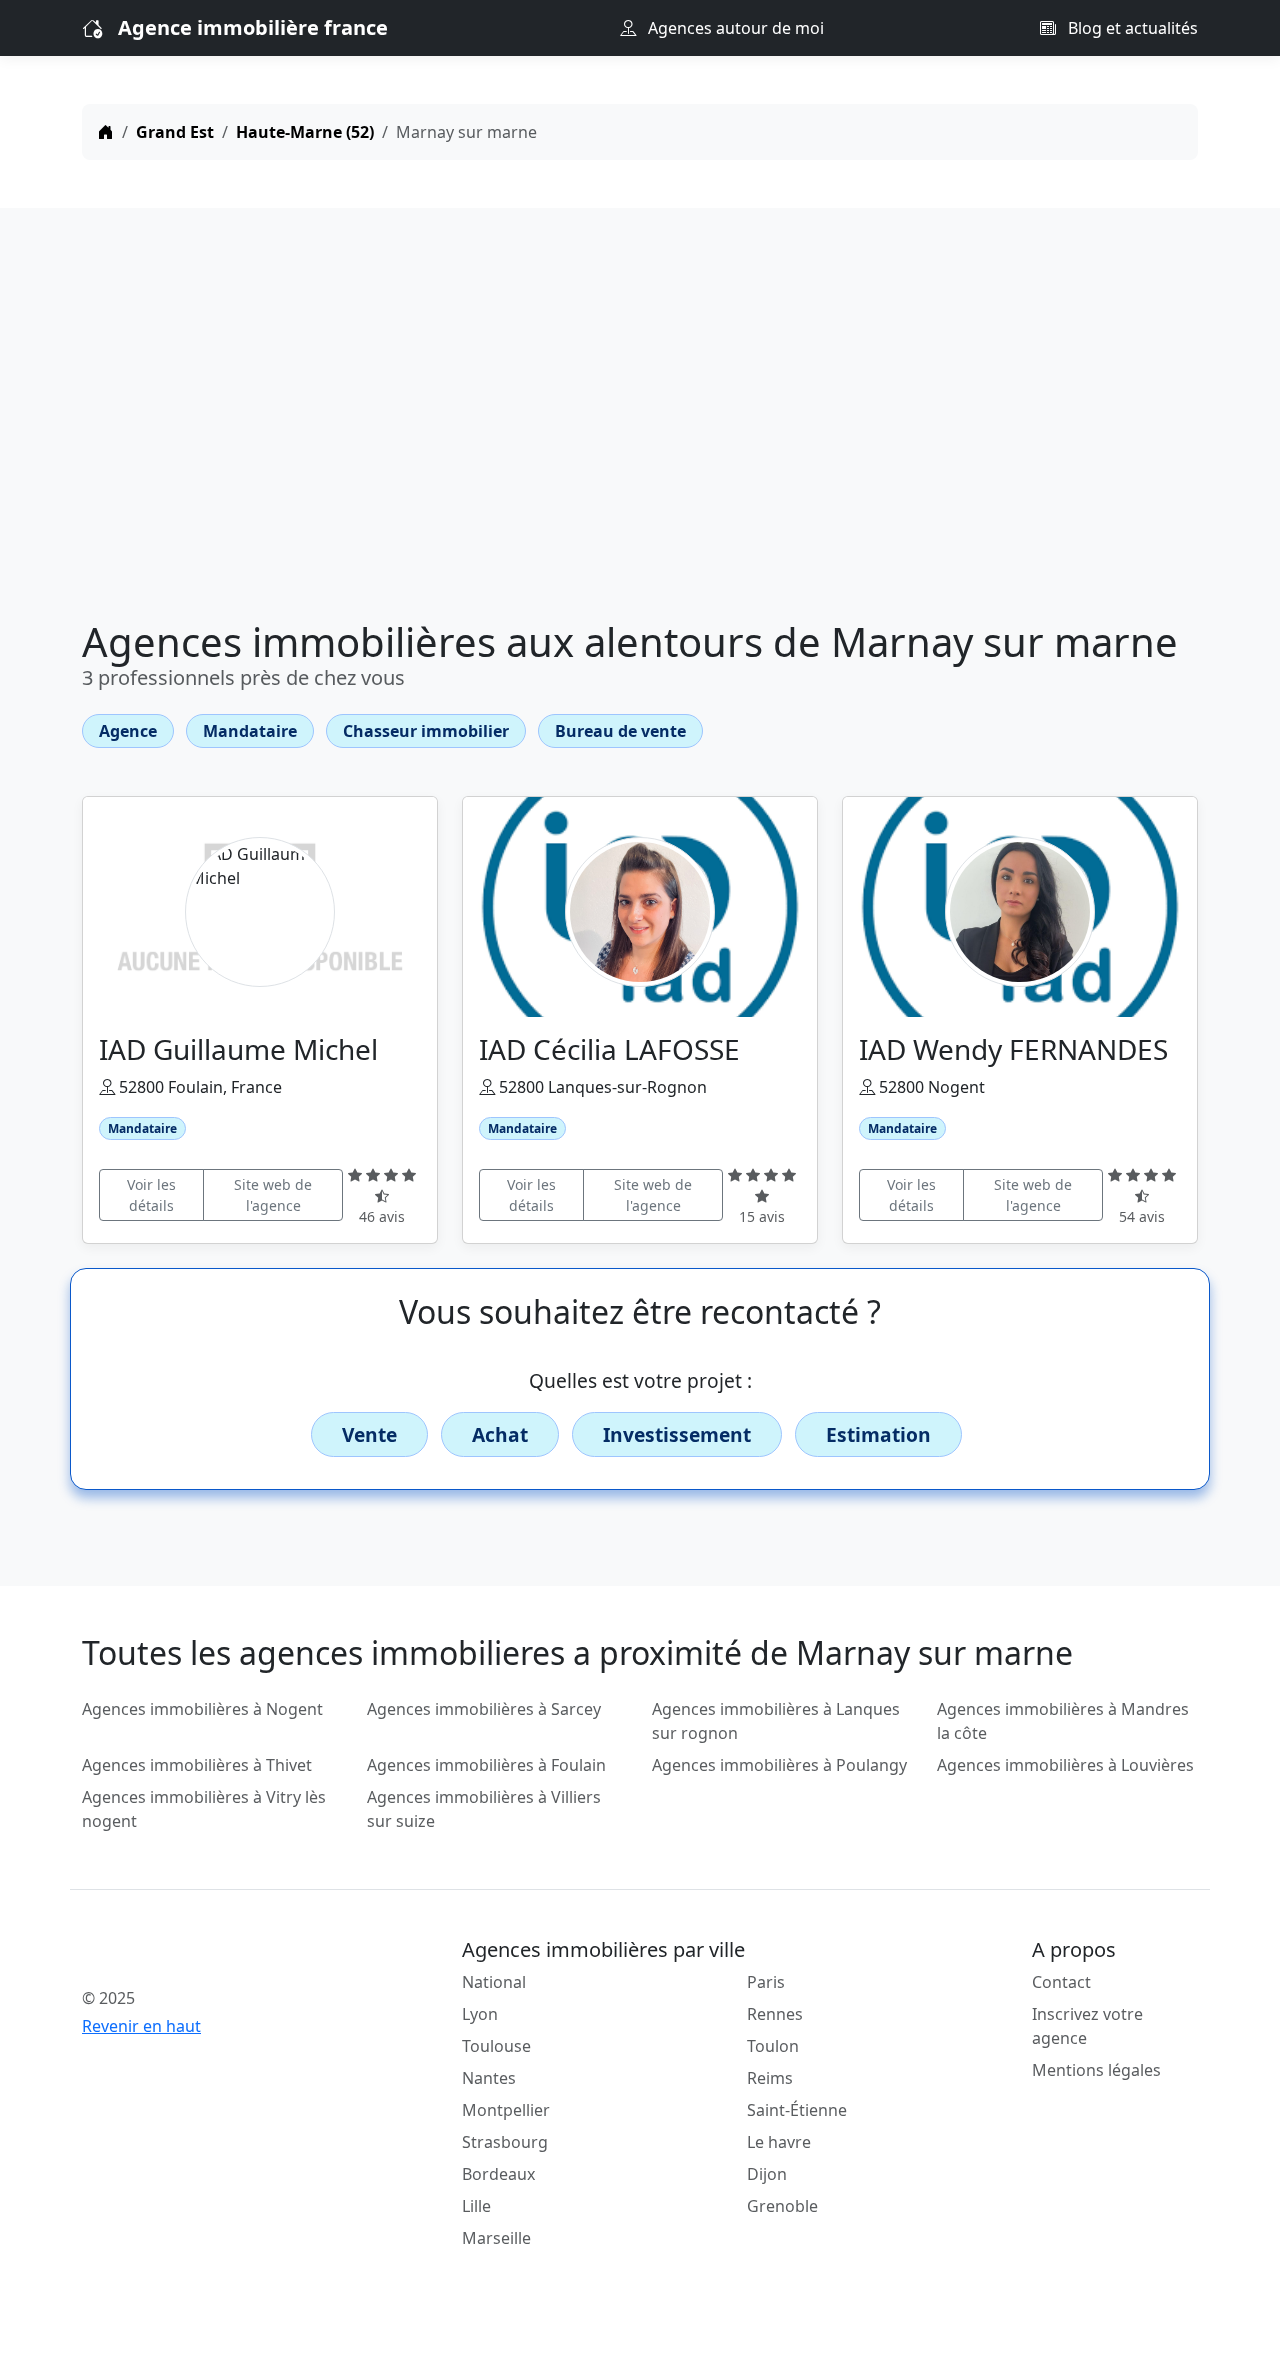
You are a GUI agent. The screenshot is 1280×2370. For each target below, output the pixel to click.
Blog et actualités (1131, 28)
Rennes (775, 2014)
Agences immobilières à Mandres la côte (1063, 1721)
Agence (128, 731)
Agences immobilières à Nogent (202, 1709)
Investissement (677, 1434)
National (494, 1982)
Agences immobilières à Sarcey (484, 1709)
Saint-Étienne (797, 2110)
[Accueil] (106, 132)
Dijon (767, 2174)
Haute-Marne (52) (305, 132)
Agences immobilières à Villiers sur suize (484, 1809)
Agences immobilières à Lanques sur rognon (776, 1721)
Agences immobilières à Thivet (197, 1765)
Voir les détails (151, 1195)
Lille (476, 2206)
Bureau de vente (620, 731)
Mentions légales (1096, 2070)
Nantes (489, 2078)
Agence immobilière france (253, 27)
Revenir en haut (141, 2026)
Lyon (480, 2014)
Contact (1061, 1982)
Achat (500, 1434)
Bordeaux (498, 2174)
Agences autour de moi (734, 28)
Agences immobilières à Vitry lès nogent (204, 1809)
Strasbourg (505, 2142)
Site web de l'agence (273, 1195)
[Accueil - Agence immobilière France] (212, 1954)
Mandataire (250, 731)
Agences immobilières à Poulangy (779, 1765)
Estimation (878, 1434)
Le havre (779, 2142)
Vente (369, 1434)
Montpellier (506, 2110)
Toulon (773, 2046)
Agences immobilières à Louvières (1065, 1765)
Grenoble (782, 2206)
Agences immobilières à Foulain (486, 1765)
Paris (766, 1982)
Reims (770, 2078)
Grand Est (175, 132)
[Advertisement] (640, 418)
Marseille (496, 2238)
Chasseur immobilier (426, 731)
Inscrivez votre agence (1087, 2026)
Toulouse (496, 2046)
